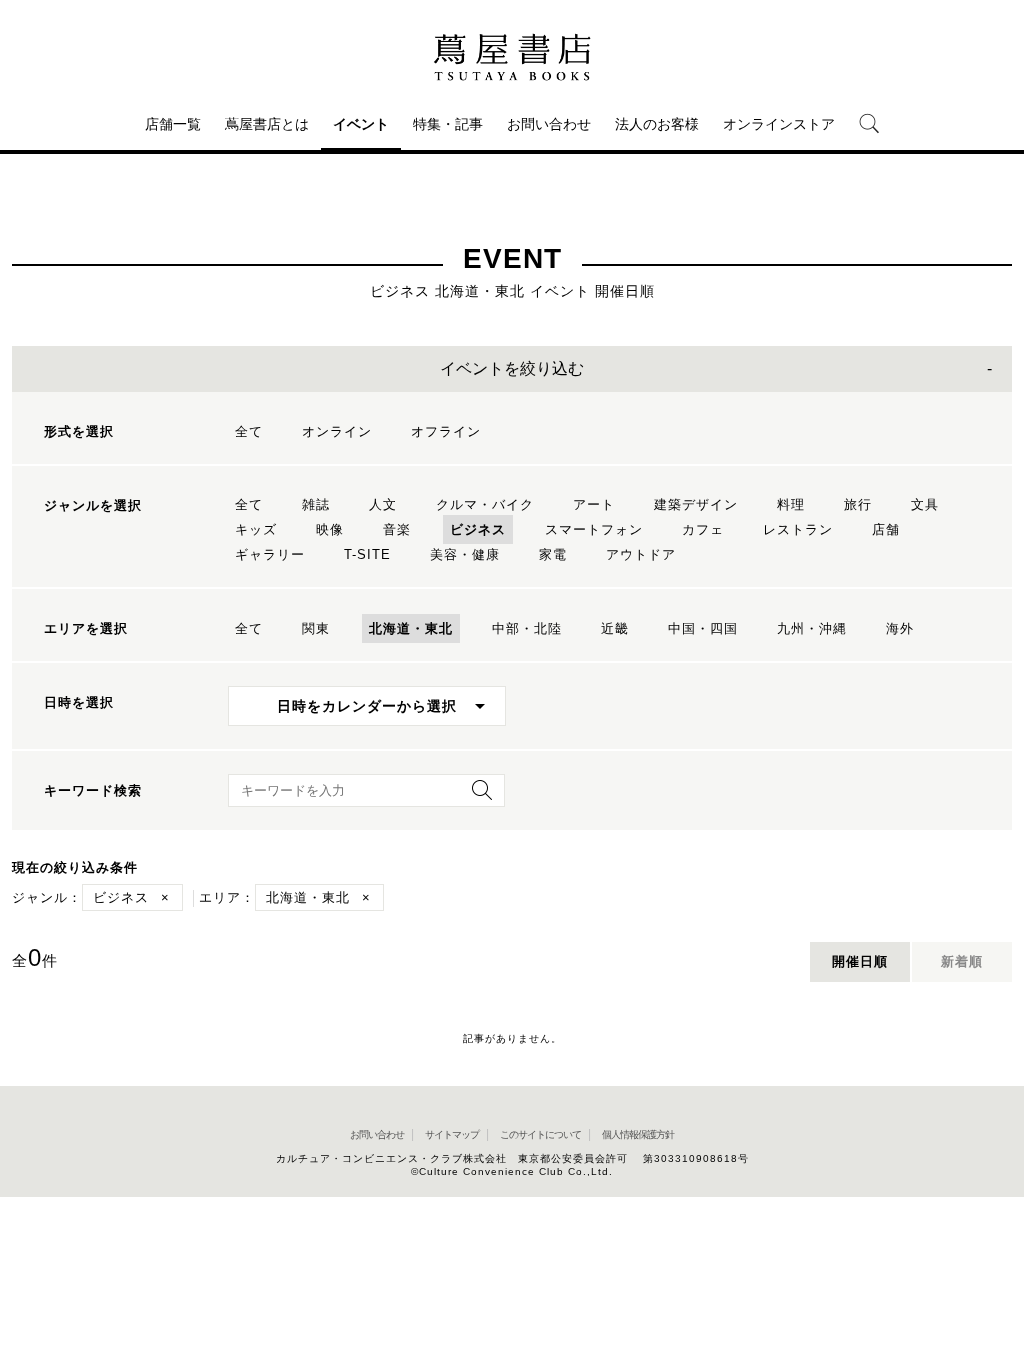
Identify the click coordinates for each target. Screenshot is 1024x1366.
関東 (316, 628)
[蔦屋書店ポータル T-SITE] (512, 57)
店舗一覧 (173, 124)
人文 (383, 504)
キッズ (256, 529)
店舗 (886, 529)
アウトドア (641, 554)
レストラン (798, 529)
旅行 (858, 504)
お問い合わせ (549, 124)
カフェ (703, 529)
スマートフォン (594, 529)
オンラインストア (779, 124)
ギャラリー (270, 554)
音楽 (397, 529)
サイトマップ (452, 1134)
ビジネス (478, 529)
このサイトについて (540, 1134)
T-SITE (367, 554)
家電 (553, 554)
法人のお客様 (657, 124)
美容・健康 (465, 554)
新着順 (962, 961)
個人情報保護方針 (638, 1134)
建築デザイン (696, 504)
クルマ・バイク (485, 504)
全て (249, 431)
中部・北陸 (527, 628)
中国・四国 (703, 628)
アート (594, 504)
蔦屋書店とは (267, 124)
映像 (330, 529)
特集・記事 (448, 124)
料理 (791, 504)
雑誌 (316, 504)
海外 (900, 628)
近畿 (615, 628)
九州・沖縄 (812, 628)
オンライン (337, 431)
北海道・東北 (411, 628)
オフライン (446, 431)
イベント (361, 124)
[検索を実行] (477, 796)
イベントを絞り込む (512, 368)
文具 (925, 504)
